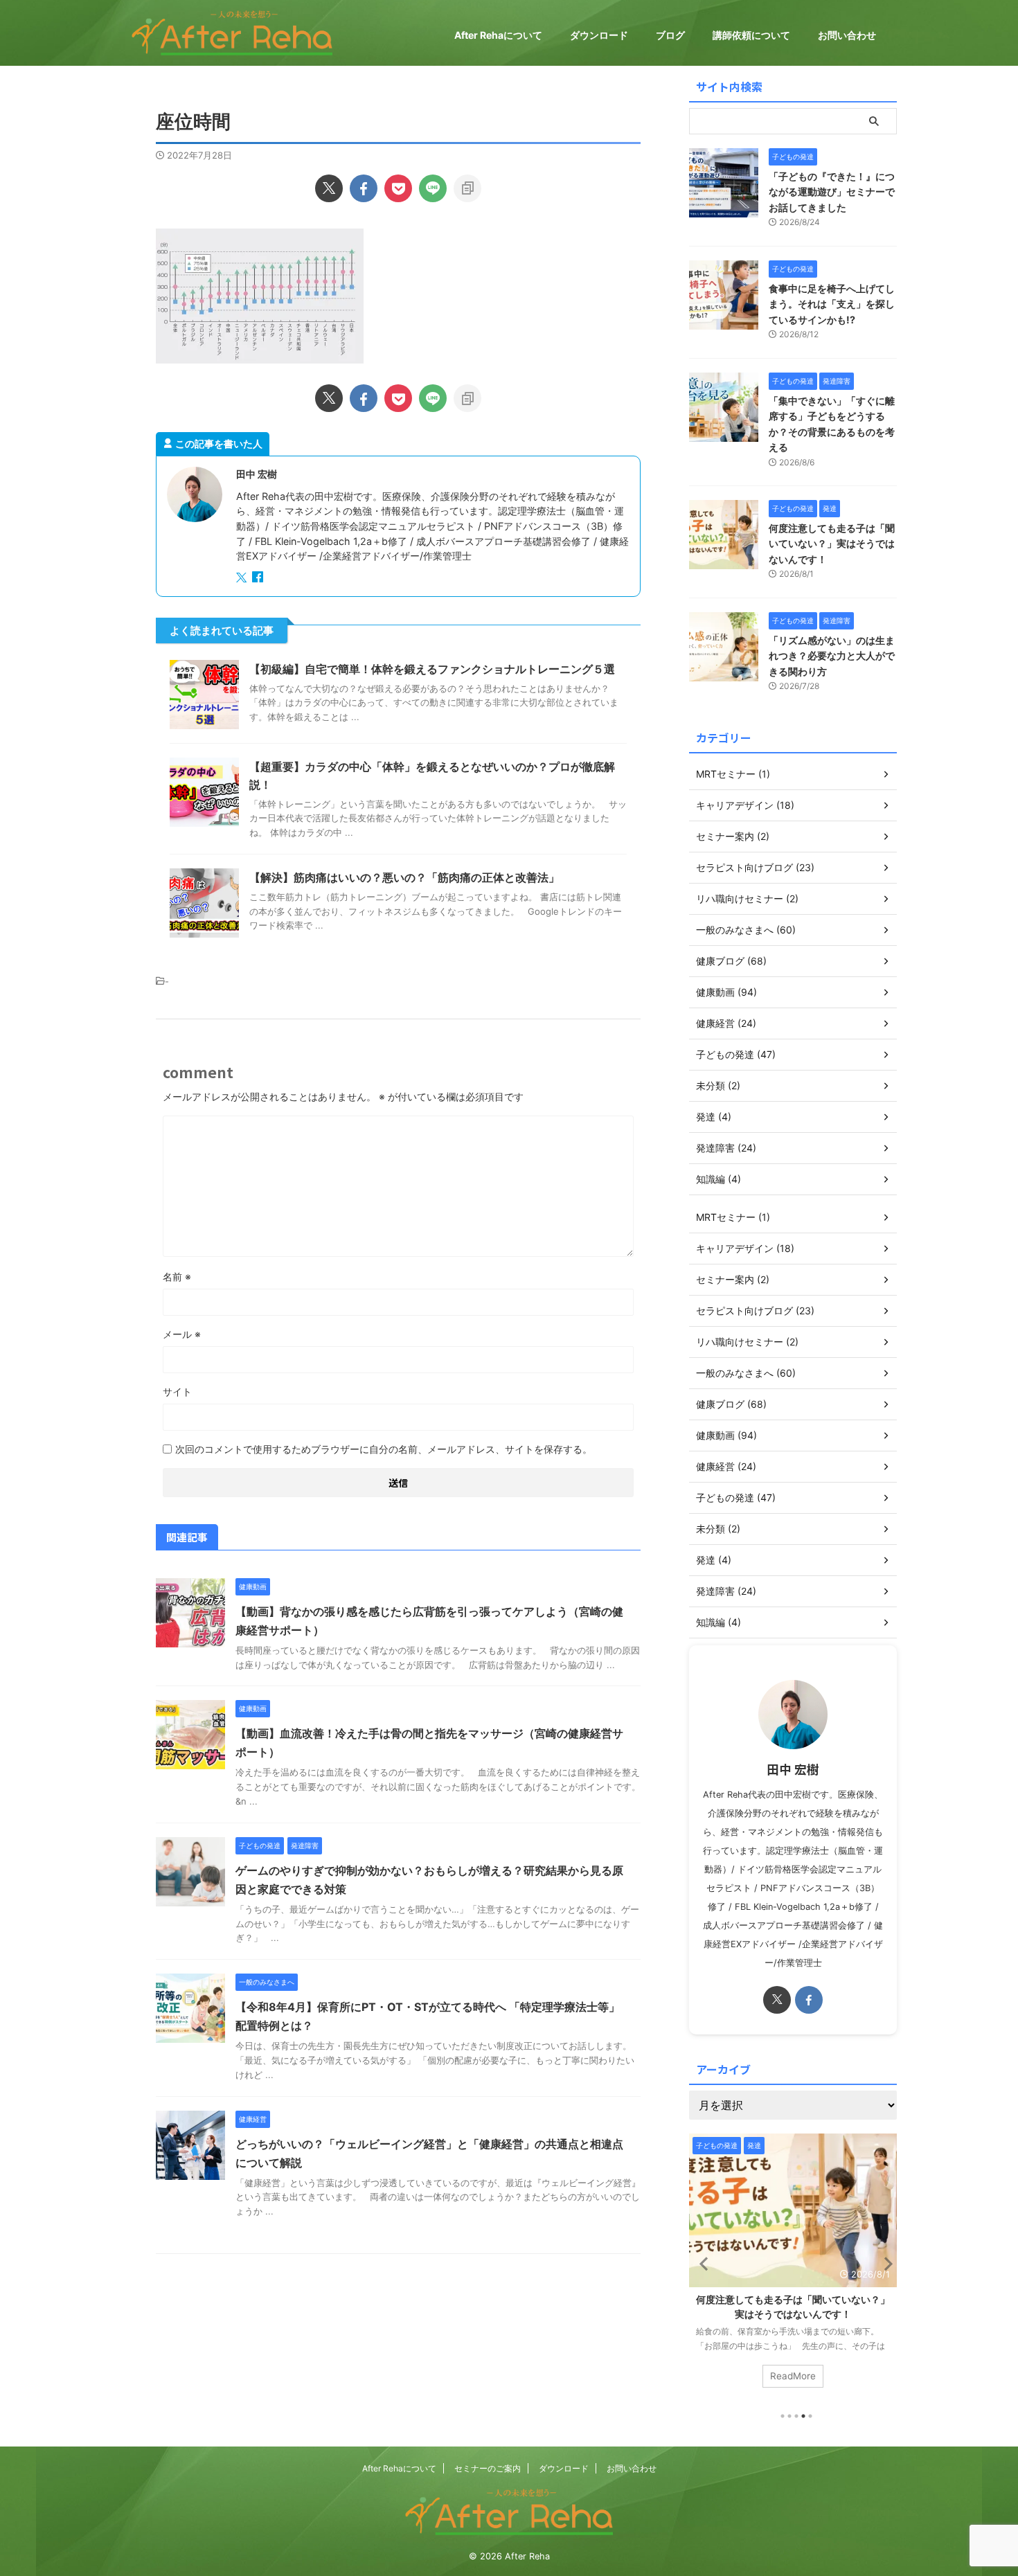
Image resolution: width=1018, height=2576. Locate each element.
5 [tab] (810, 2416)
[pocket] (398, 188)
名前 (177, 1277)
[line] (433, 188)
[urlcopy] (467, 188)
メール (182, 1334)
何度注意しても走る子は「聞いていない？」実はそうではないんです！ (832, 544)
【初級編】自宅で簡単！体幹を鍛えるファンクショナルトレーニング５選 (432, 669)
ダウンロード (599, 35)
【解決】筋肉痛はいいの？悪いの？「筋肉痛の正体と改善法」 (404, 877)
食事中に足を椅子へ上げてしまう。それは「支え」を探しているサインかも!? (832, 304)
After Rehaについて (498, 35)
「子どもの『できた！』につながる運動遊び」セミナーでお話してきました (832, 192)
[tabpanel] (793, 2268)
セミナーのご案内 (488, 2468)
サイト (177, 1392)
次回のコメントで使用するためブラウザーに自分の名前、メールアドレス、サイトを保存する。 (384, 1449)
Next (884, 2263)
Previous (702, 2263)
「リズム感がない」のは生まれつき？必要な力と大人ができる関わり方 (832, 656)
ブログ (670, 35)
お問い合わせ (847, 35)
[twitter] (329, 188)
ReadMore (793, 2376)
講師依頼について (751, 35)
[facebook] (364, 188)
